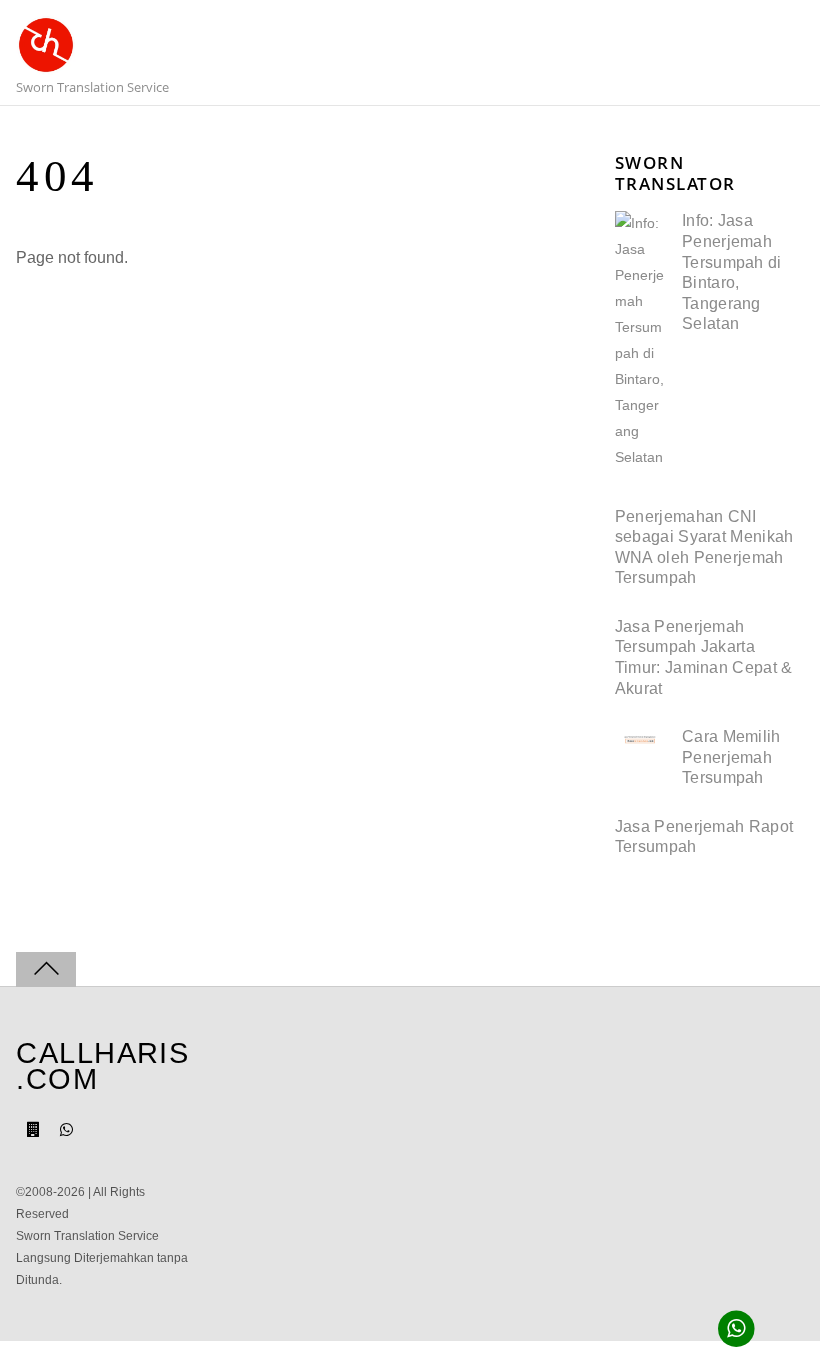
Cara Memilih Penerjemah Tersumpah (731, 757)
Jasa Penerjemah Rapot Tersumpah (704, 837)
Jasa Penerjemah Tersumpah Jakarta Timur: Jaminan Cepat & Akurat (704, 657)
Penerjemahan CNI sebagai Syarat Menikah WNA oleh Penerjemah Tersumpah (704, 547)
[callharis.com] (46, 63)
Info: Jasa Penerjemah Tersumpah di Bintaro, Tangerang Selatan (732, 272)
